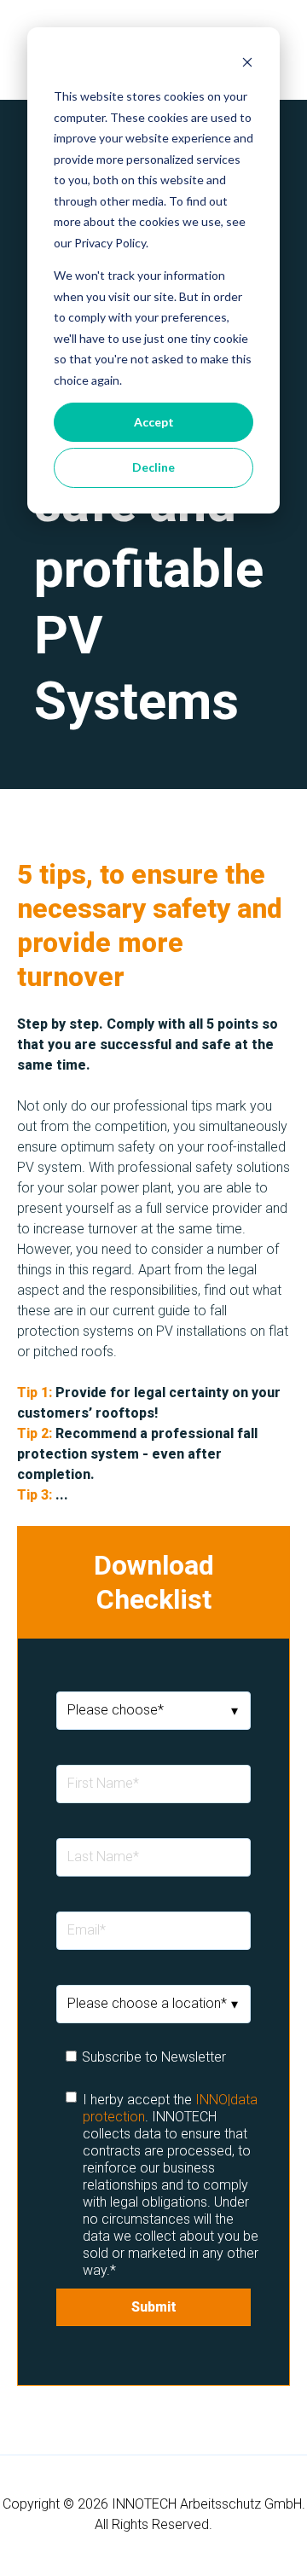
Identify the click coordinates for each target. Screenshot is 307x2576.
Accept (154, 422)
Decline (153, 467)
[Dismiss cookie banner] (247, 64)
